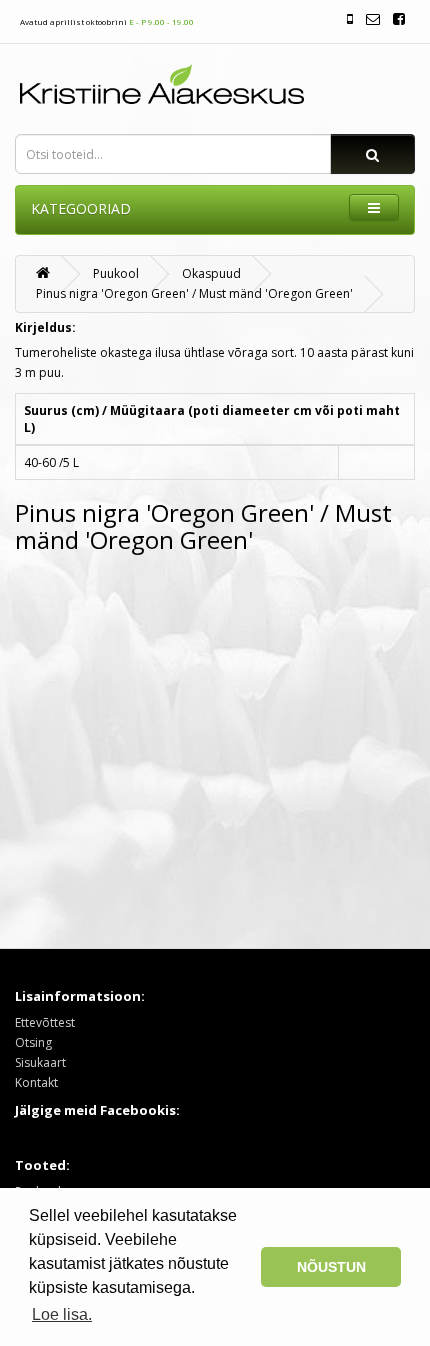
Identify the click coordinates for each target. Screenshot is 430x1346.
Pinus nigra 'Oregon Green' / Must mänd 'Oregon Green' (194, 293)
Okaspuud (211, 273)
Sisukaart (40, 1062)
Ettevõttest (45, 1022)
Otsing (33, 1042)
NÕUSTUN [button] (331, 1267)
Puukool (116, 273)
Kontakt (36, 1082)
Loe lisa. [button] (62, 1314)
